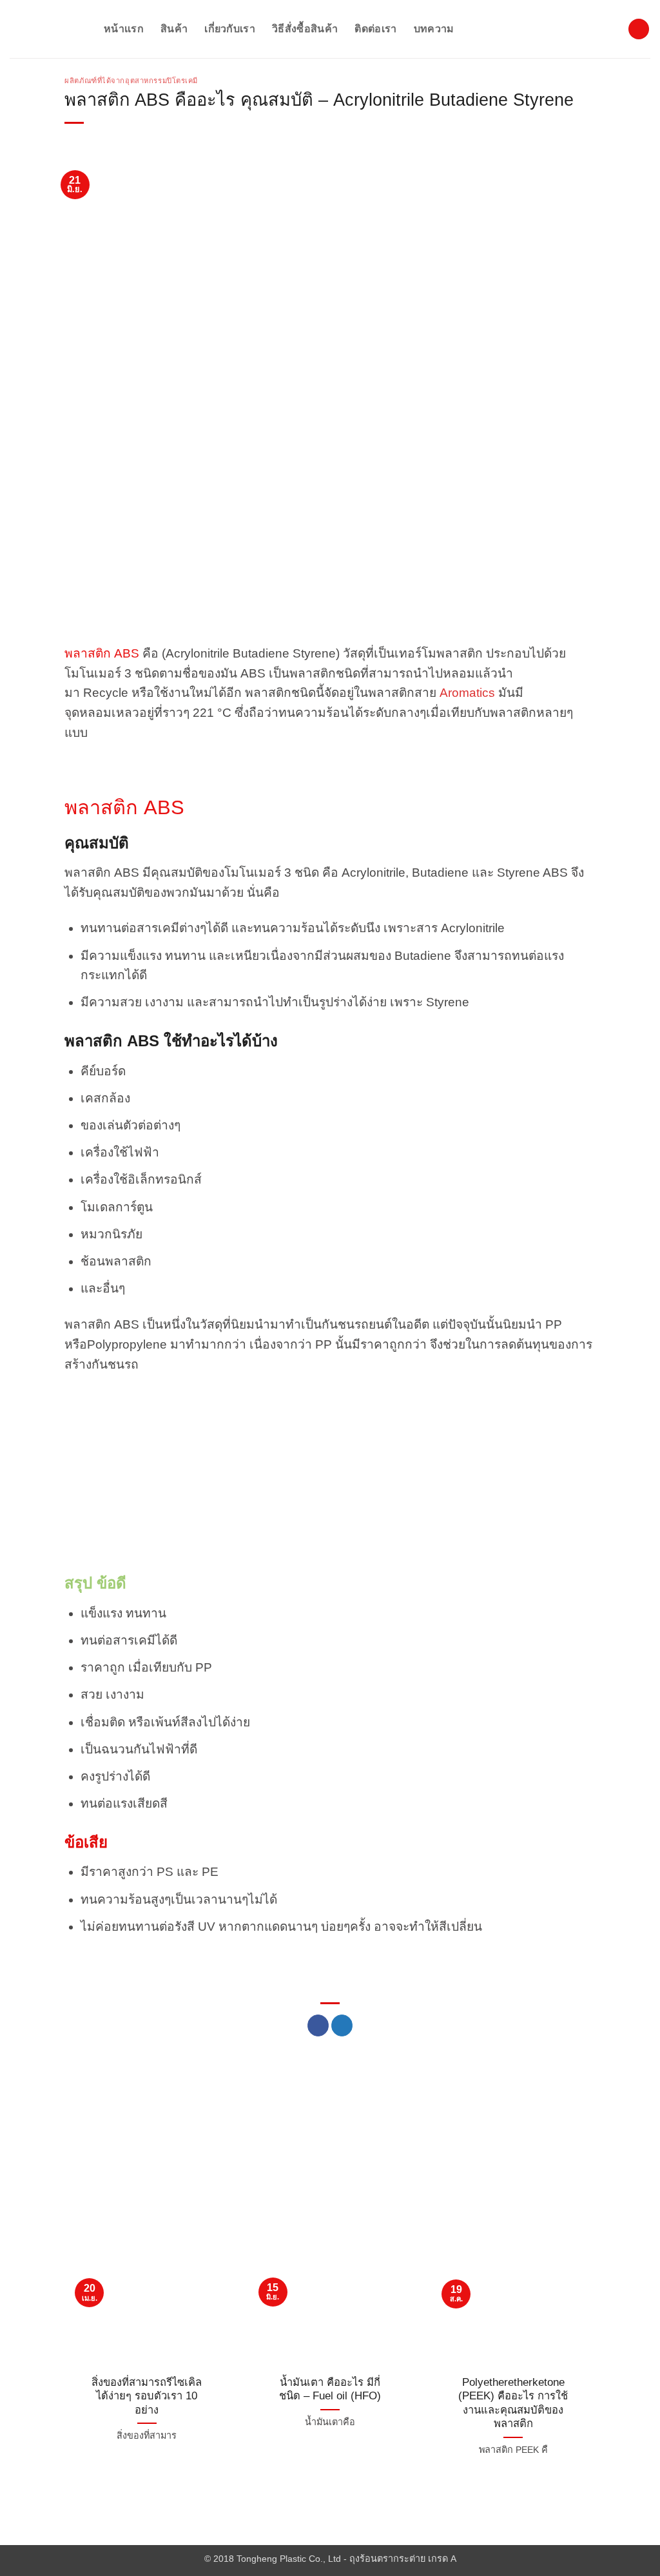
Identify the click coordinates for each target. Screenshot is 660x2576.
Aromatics (467, 693)
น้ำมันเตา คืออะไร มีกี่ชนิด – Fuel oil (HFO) (330, 2389)
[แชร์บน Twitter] (342, 2025)
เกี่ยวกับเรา (230, 29)
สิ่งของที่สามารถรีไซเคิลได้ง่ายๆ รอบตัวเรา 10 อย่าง (147, 2396)
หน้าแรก (124, 29)
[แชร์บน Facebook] (318, 2025)
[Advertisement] (330, 554)
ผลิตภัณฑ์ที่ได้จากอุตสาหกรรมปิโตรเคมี (131, 81)
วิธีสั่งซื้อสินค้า (305, 29)
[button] (639, 29)
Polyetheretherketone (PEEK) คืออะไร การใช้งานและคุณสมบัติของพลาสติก (513, 2403)
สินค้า (174, 29)
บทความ (434, 29)
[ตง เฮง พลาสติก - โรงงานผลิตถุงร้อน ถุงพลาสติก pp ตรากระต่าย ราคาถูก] (47, 29)
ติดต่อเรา (375, 29)
